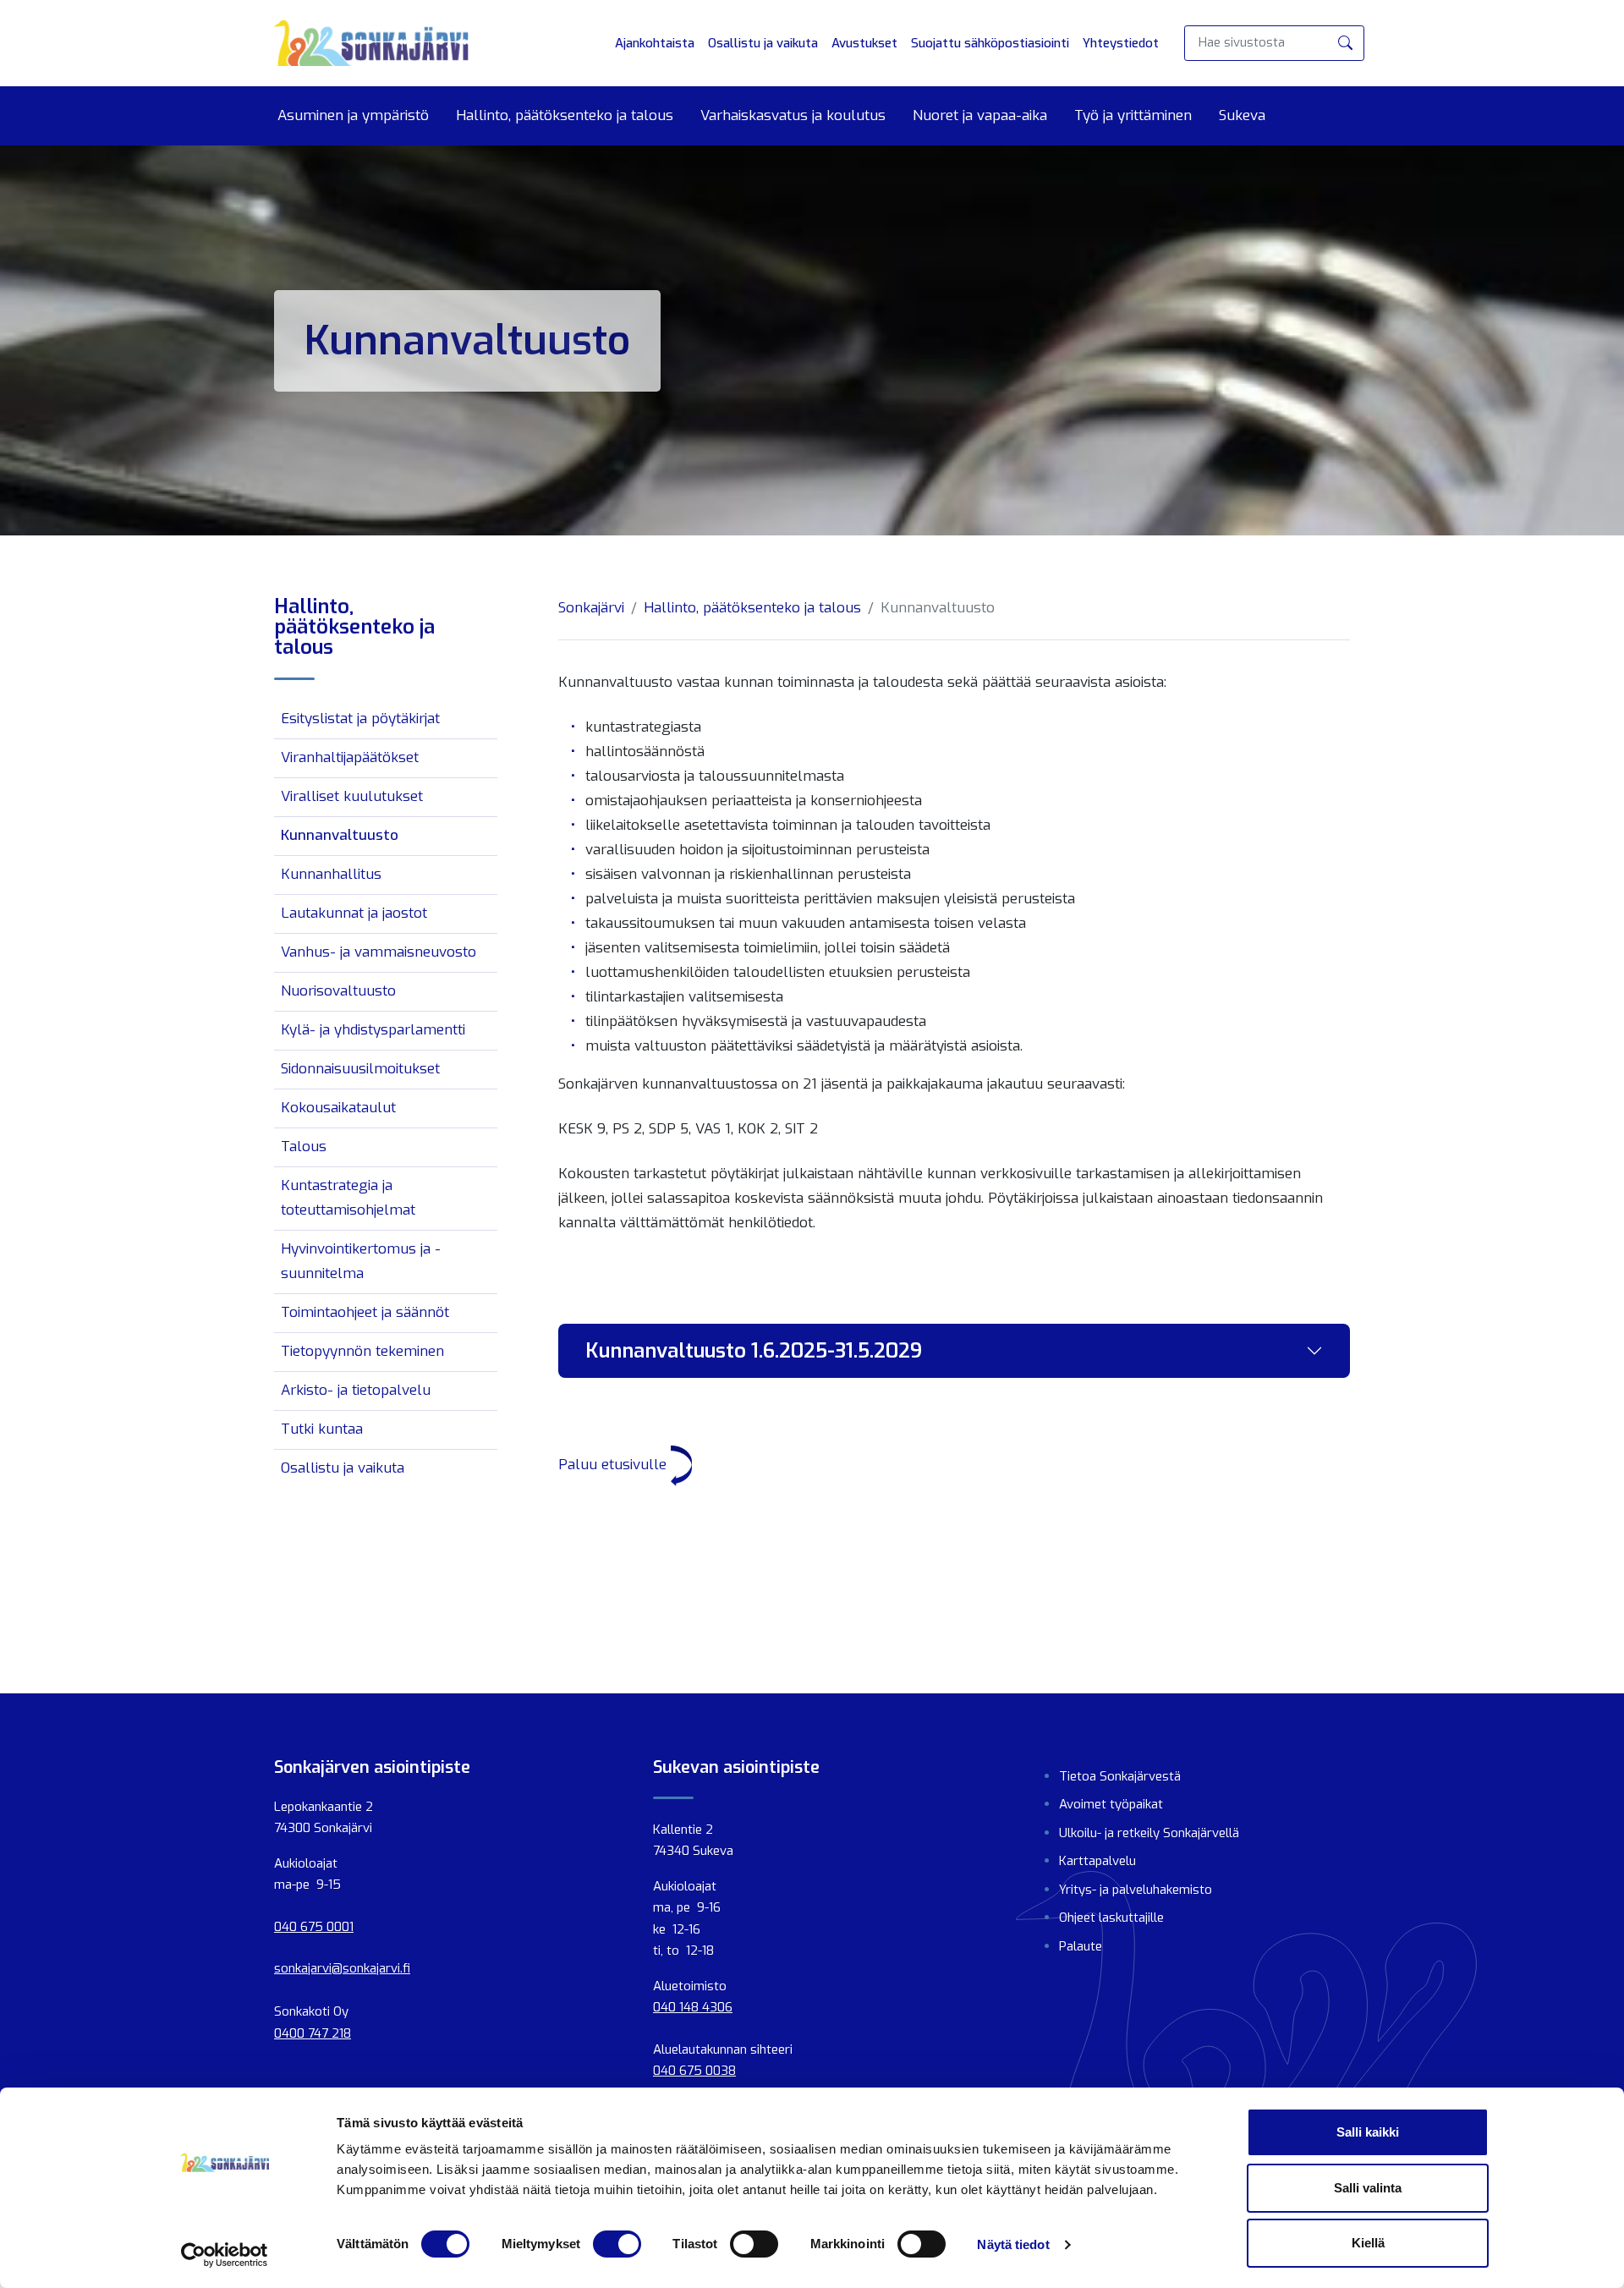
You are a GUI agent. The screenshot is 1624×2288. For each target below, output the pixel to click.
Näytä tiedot (1013, 2244)
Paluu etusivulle (614, 1465)
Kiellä (1368, 2243)
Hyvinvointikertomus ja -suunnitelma (361, 1261)
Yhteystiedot (1121, 43)
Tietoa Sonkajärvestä (1120, 1776)
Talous (304, 1147)
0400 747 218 (313, 2033)
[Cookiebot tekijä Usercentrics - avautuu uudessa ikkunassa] (225, 2255)
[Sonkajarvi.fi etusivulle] (371, 43)
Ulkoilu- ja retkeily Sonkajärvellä (1149, 1833)
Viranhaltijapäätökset (350, 757)
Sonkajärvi (591, 608)
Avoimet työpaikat (1111, 1804)
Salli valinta (1368, 2188)
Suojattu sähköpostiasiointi (990, 43)
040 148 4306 (693, 2007)
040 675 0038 (694, 2071)
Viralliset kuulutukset (352, 796)
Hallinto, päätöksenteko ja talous (565, 116)
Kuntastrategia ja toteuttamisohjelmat (348, 1198)
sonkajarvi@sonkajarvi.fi (342, 1968)
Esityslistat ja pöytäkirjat (360, 719)
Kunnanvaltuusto (340, 835)
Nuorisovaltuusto (338, 991)
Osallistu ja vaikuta (763, 43)
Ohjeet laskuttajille (1111, 1918)
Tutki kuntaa (322, 1429)
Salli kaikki (1368, 2132)
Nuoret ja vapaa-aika (980, 116)
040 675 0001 (314, 1927)
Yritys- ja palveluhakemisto (1136, 1890)
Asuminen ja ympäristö (353, 116)
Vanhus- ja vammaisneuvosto (379, 952)
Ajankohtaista (655, 43)
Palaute (1081, 1946)
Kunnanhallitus (331, 874)
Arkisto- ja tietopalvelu (356, 1390)
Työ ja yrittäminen (1133, 116)
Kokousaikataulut (338, 1108)
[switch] (617, 2244)
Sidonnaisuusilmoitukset (360, 1069)
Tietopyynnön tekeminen (362, 1351)
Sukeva (1242, 116)
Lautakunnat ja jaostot (354, 913)
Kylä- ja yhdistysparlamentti (373, 1030)
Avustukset (864, 43)
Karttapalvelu (1097, 1861)
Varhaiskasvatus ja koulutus (793, 116)
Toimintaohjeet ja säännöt (365, 1312)
